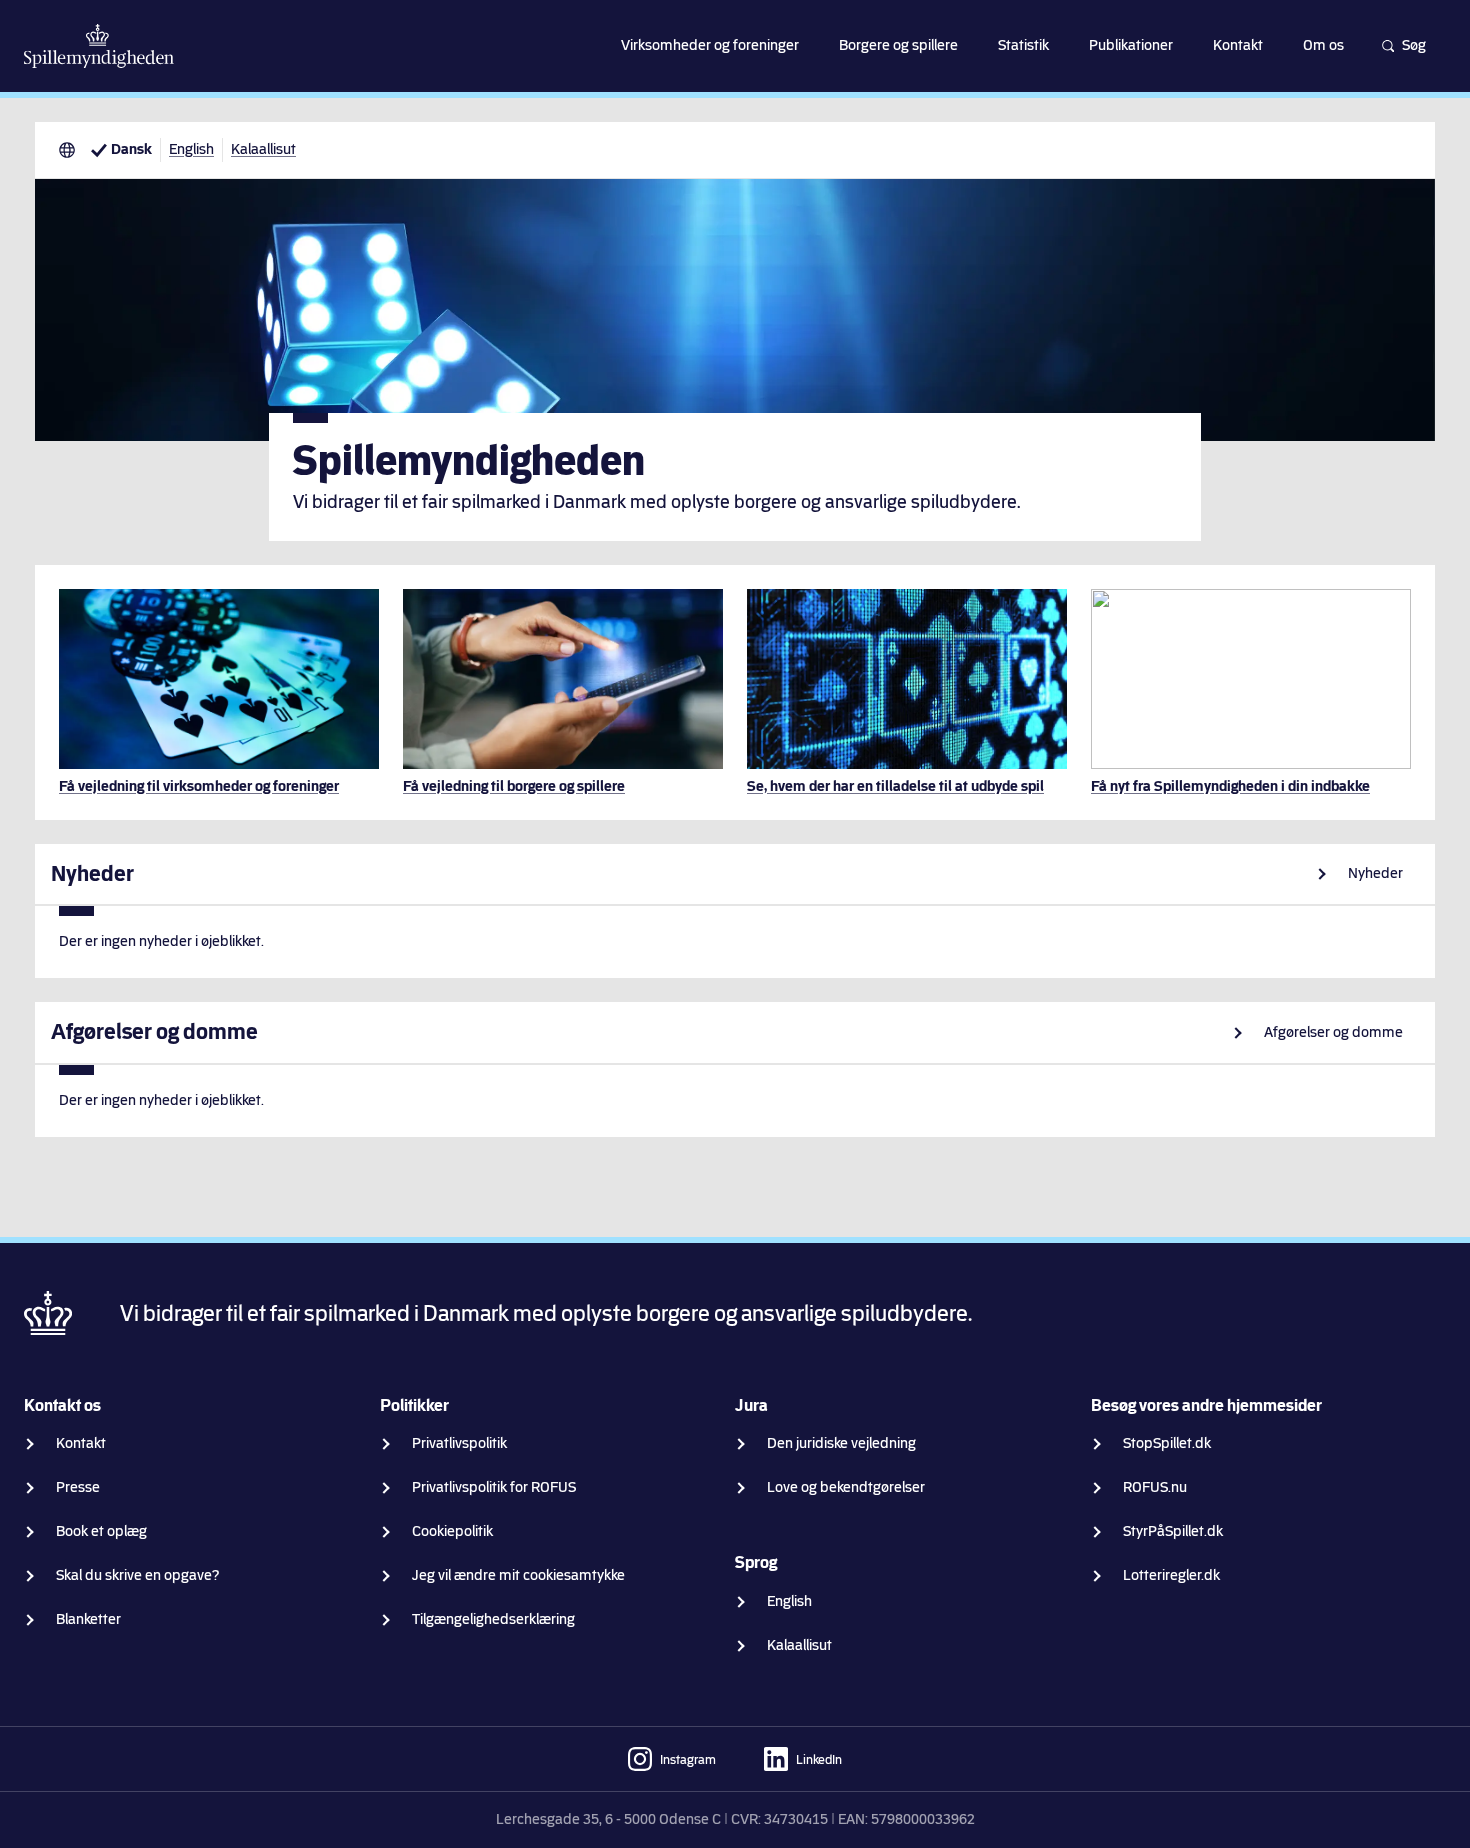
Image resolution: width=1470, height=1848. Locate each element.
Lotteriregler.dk (1171, 1575)
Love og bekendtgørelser (846, 1487)
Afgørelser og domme (1333, 1032)
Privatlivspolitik (459, 1443)
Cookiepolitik (452, 1531)
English (191, 149)
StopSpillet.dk (1167, 1443)
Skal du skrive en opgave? (138, 1575)
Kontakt (81, 1443)
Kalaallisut (263, 149)
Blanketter (88, 1619)
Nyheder (1375, 873)
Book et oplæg (101, 1531)
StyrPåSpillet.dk (1173, 1531)
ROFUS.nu (1155, 1487)
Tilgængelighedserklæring (493, 1619)
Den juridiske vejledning (841, 1443)
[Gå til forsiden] (99, 46)
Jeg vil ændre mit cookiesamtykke (518, 1575)
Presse (78, 1487)
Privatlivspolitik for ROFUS (494, 1487)
